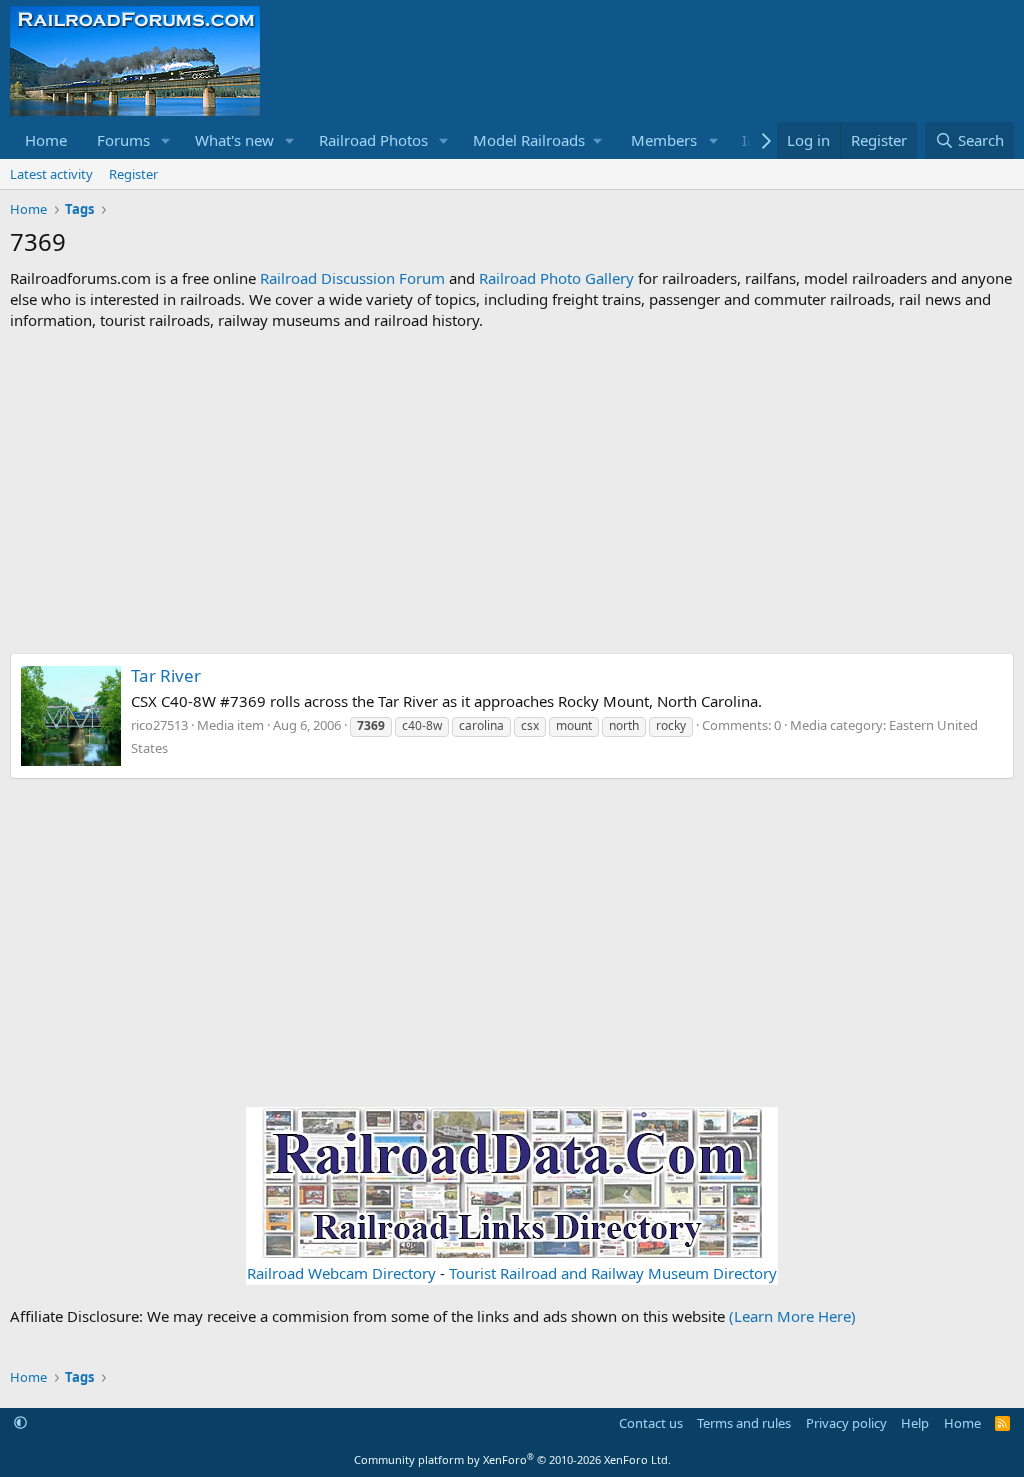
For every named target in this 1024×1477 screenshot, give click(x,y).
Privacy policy (846, 1423)
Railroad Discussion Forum (352, 278)
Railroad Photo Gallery (556, 278)
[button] (166, 140)
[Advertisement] (512, 492)
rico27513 (159, 725)
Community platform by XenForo (512, 1459)
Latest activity (51, 174)
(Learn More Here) (792, 1316)
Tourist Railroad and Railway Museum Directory (613, 1273)
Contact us (651, 1423)
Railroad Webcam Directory (341, 1273)
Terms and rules (744, 1423)
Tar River (166, 675)
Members (664, 140)
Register (133, 174)
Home (46, 140)
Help (915, 1423)
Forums (123, 140)
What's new (234, 140)
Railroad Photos (373, 140)
